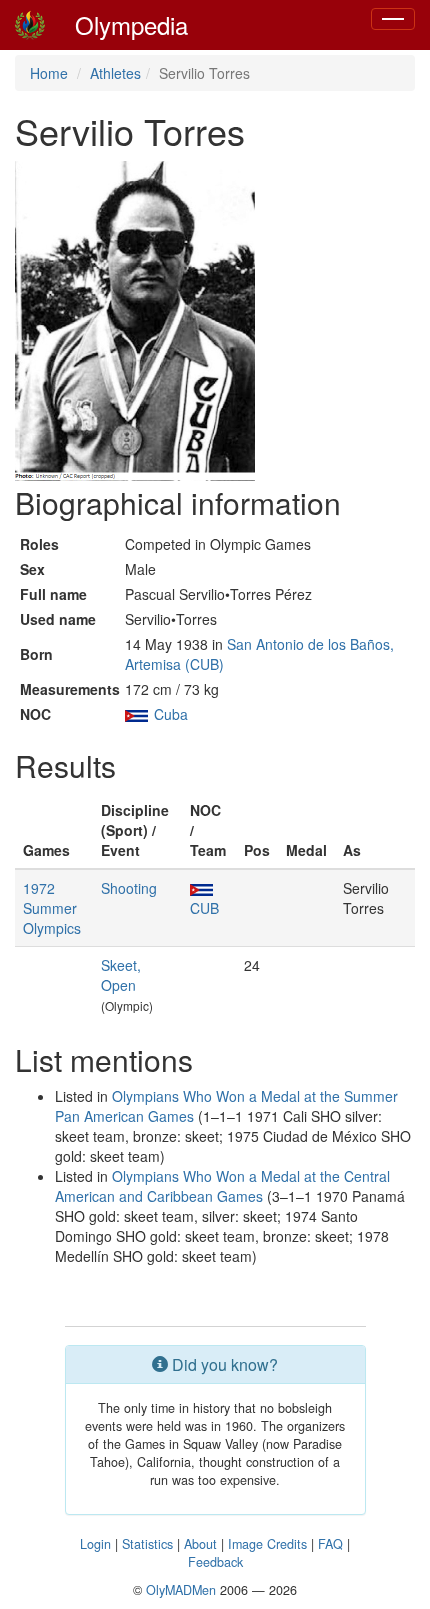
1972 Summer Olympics (52, 908)
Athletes (115, 73)
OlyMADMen (181, 1590)
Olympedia (131, 24)
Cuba (171, 714)
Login (95, 1544)
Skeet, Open (121, 975)
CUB (204, 908)
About (200, 1544)
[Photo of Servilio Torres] (135, 321)
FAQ (330, 1544)
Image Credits (267, 1544)
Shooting (129, 888)
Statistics (147, 1544)
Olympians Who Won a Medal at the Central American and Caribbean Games (222, 1186)
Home (49, 73)
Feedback (215, 1562)
